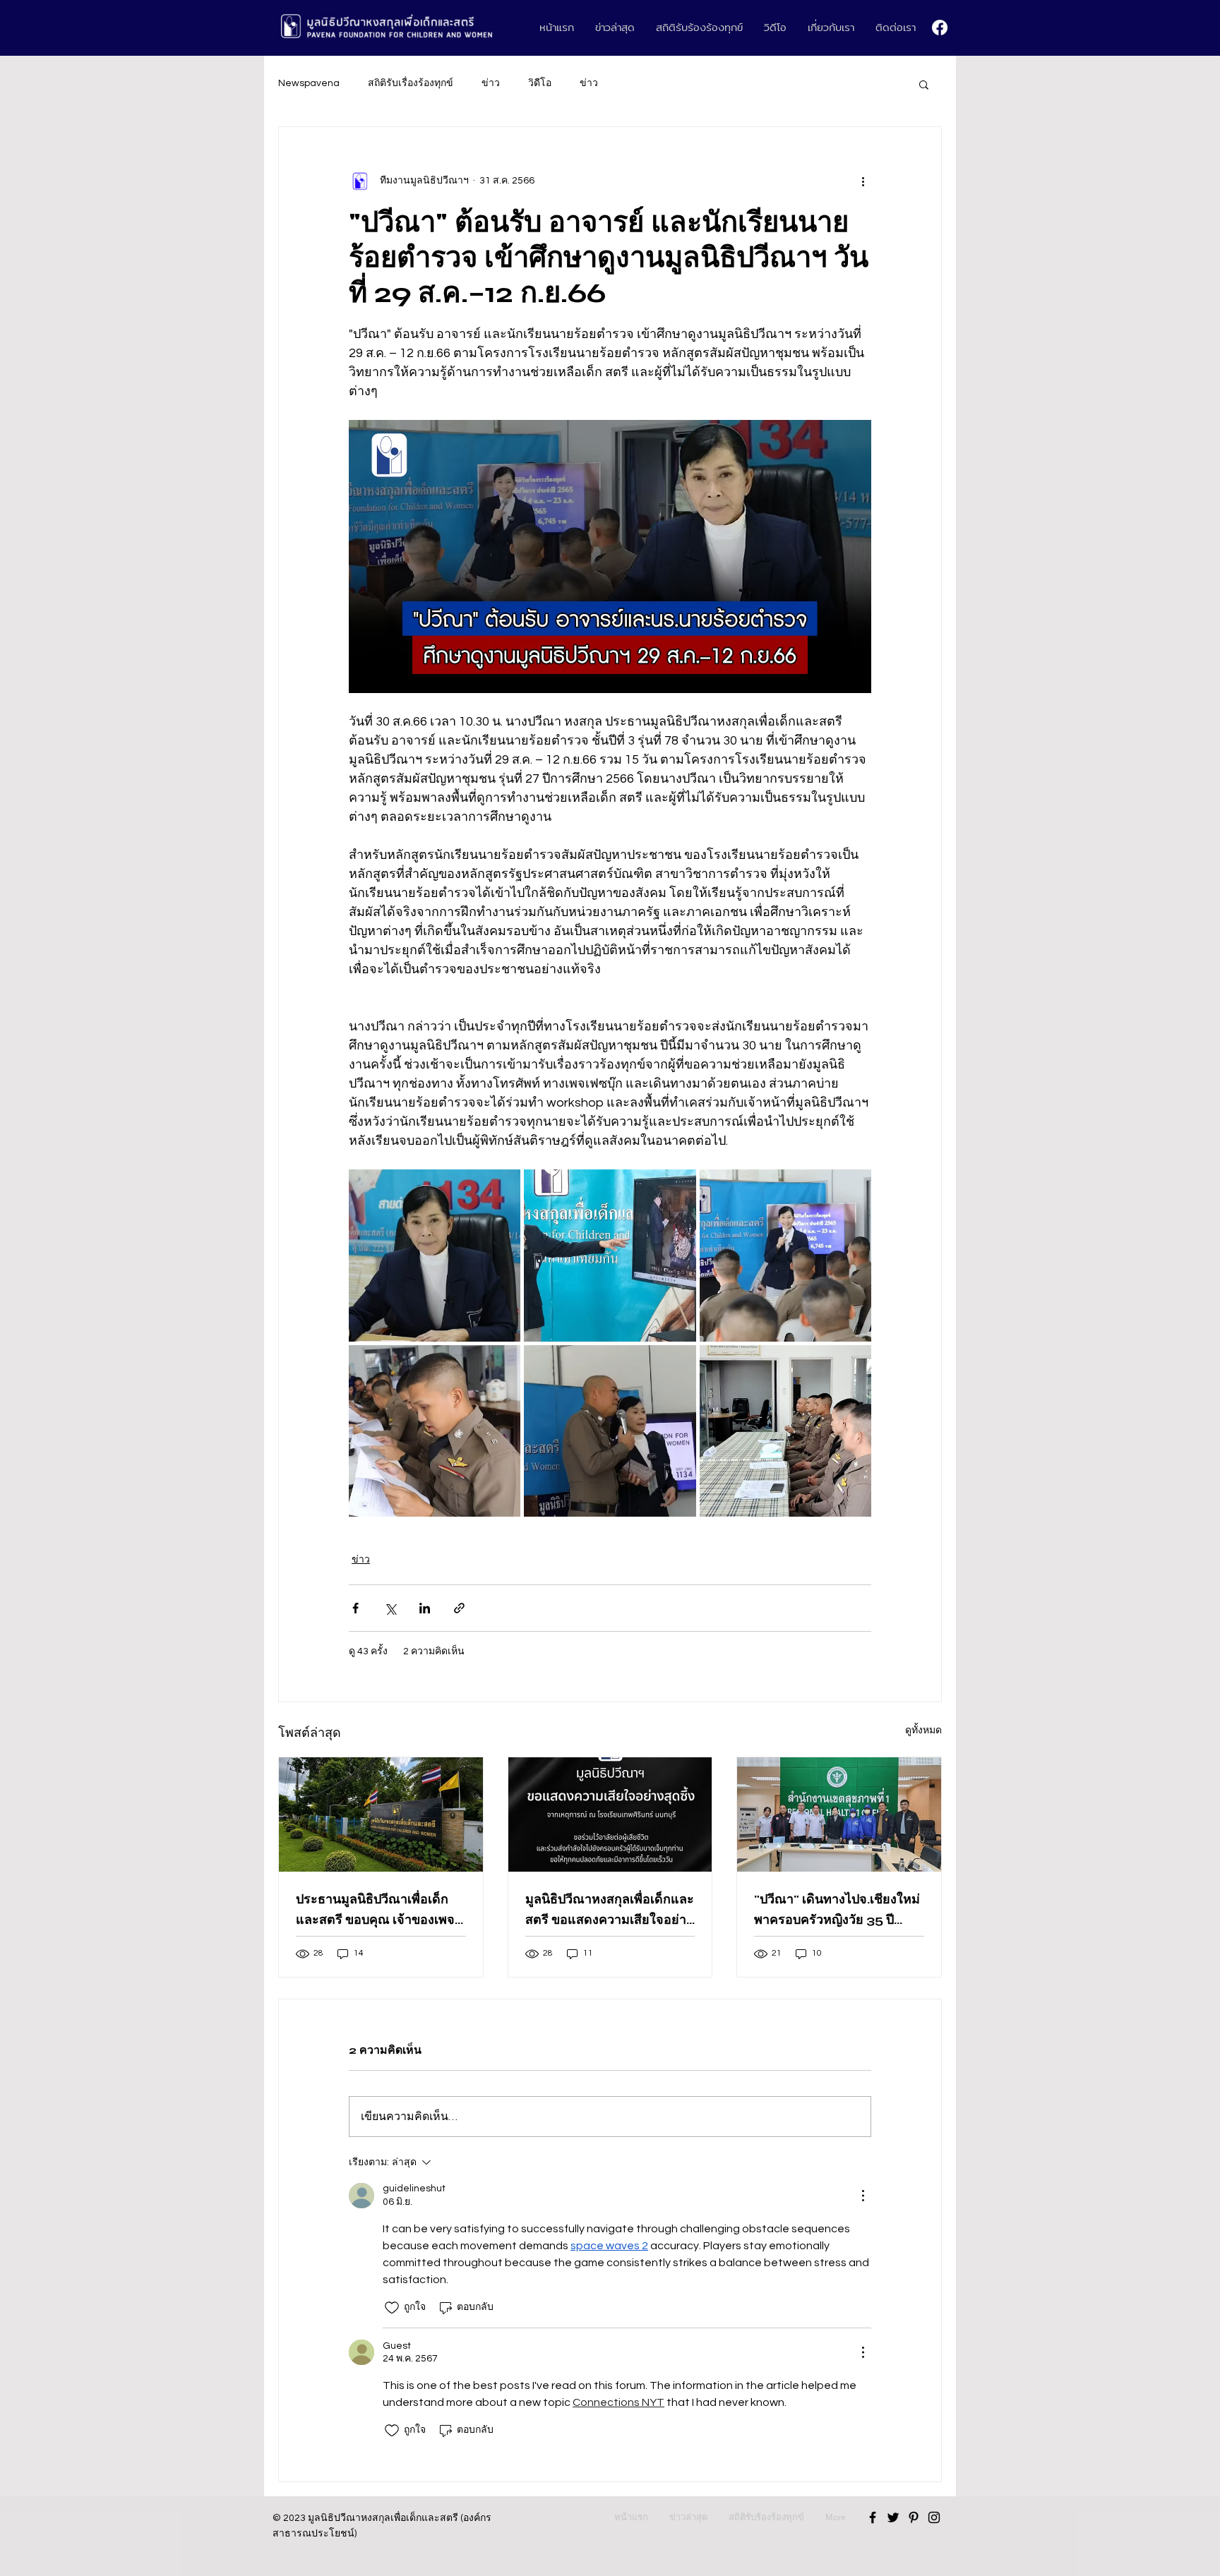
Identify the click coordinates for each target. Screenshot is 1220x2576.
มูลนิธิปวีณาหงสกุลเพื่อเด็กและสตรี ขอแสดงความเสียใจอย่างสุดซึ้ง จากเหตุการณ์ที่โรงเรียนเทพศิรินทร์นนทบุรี (610, 1910)
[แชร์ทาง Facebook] (355, 1608)
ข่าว (491, 83)
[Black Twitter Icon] (893, 2517)
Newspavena (309, 83)
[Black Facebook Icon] (873, 2517)
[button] (924, 84)
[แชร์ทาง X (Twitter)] (390, 1608)
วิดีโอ (540, 83)
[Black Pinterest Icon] (914, 2517)
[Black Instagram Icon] (934, 2517)
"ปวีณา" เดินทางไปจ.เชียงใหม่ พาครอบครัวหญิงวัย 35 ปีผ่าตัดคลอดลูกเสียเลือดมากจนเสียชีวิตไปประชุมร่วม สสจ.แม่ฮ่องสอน (838, 1910)
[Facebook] (940, 28)
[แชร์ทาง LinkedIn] (425, 1608)
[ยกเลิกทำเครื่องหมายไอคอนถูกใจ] (392, 2308)
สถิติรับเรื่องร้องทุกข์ (411, 83)
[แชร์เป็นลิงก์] (459, 1608)
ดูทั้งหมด (923, 1731)
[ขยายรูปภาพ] (435, 1255)
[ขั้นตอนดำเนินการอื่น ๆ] (863, 181)
